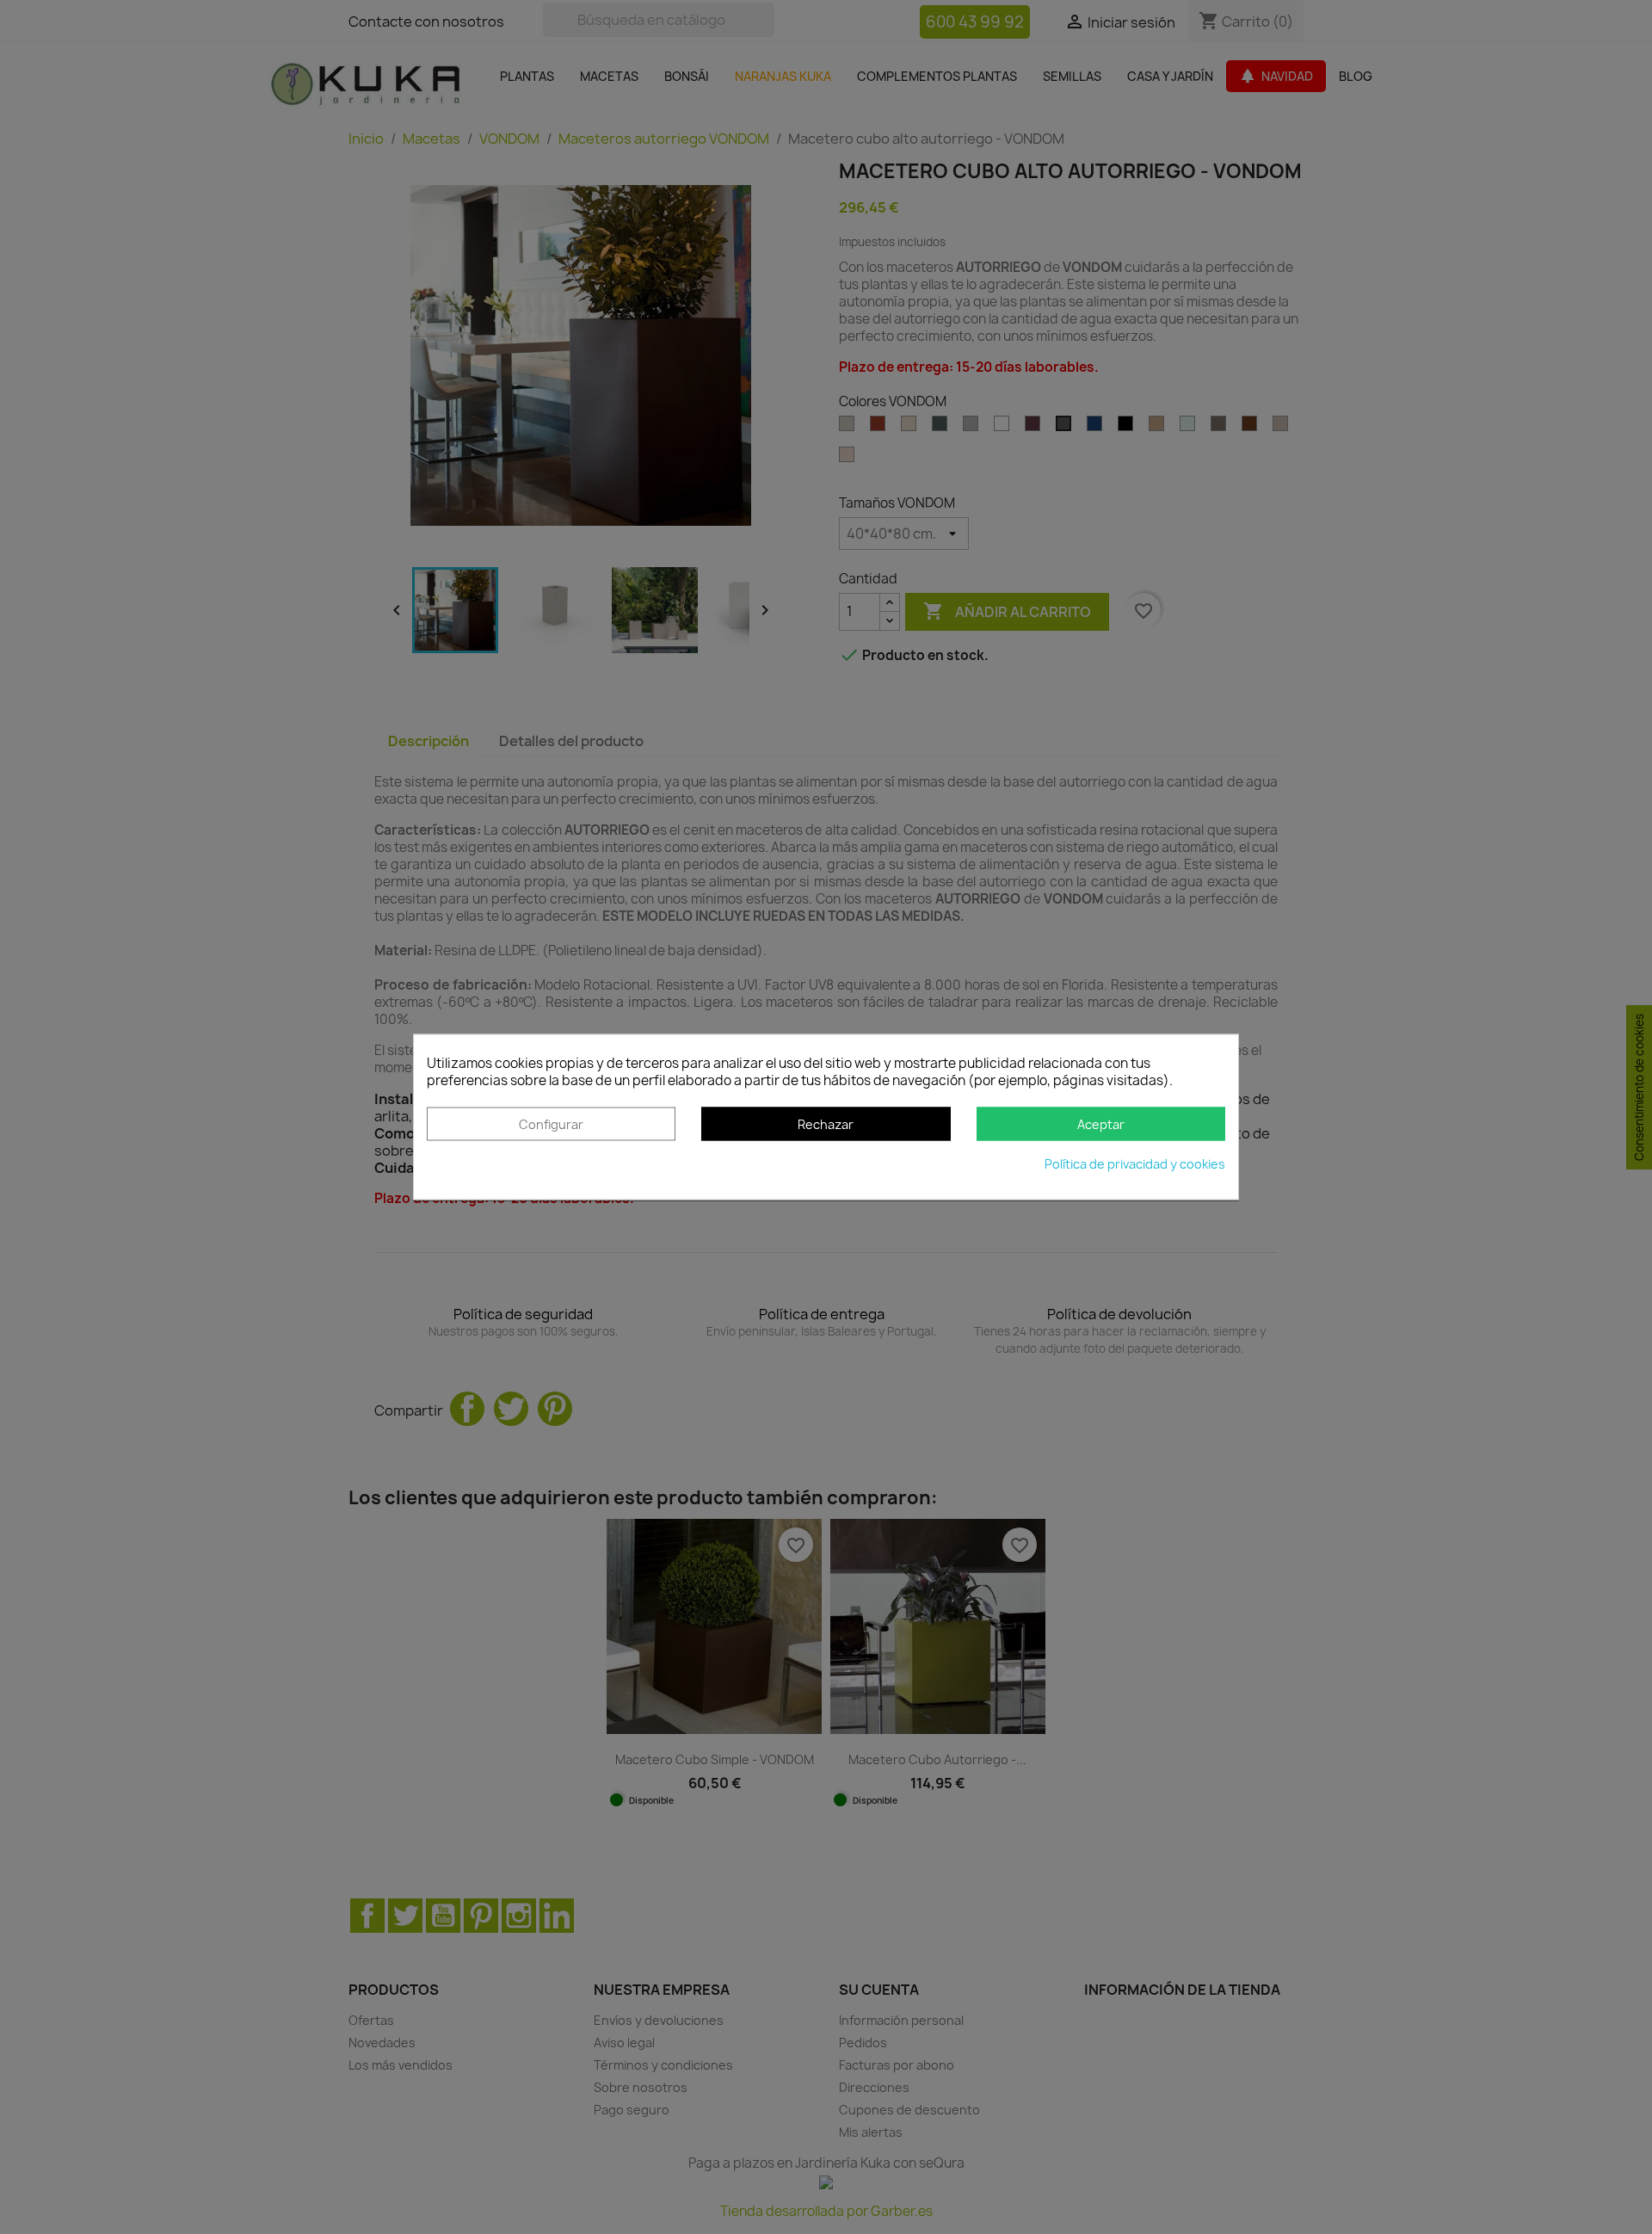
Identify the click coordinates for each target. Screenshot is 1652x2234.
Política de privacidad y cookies (1135, 1165)
